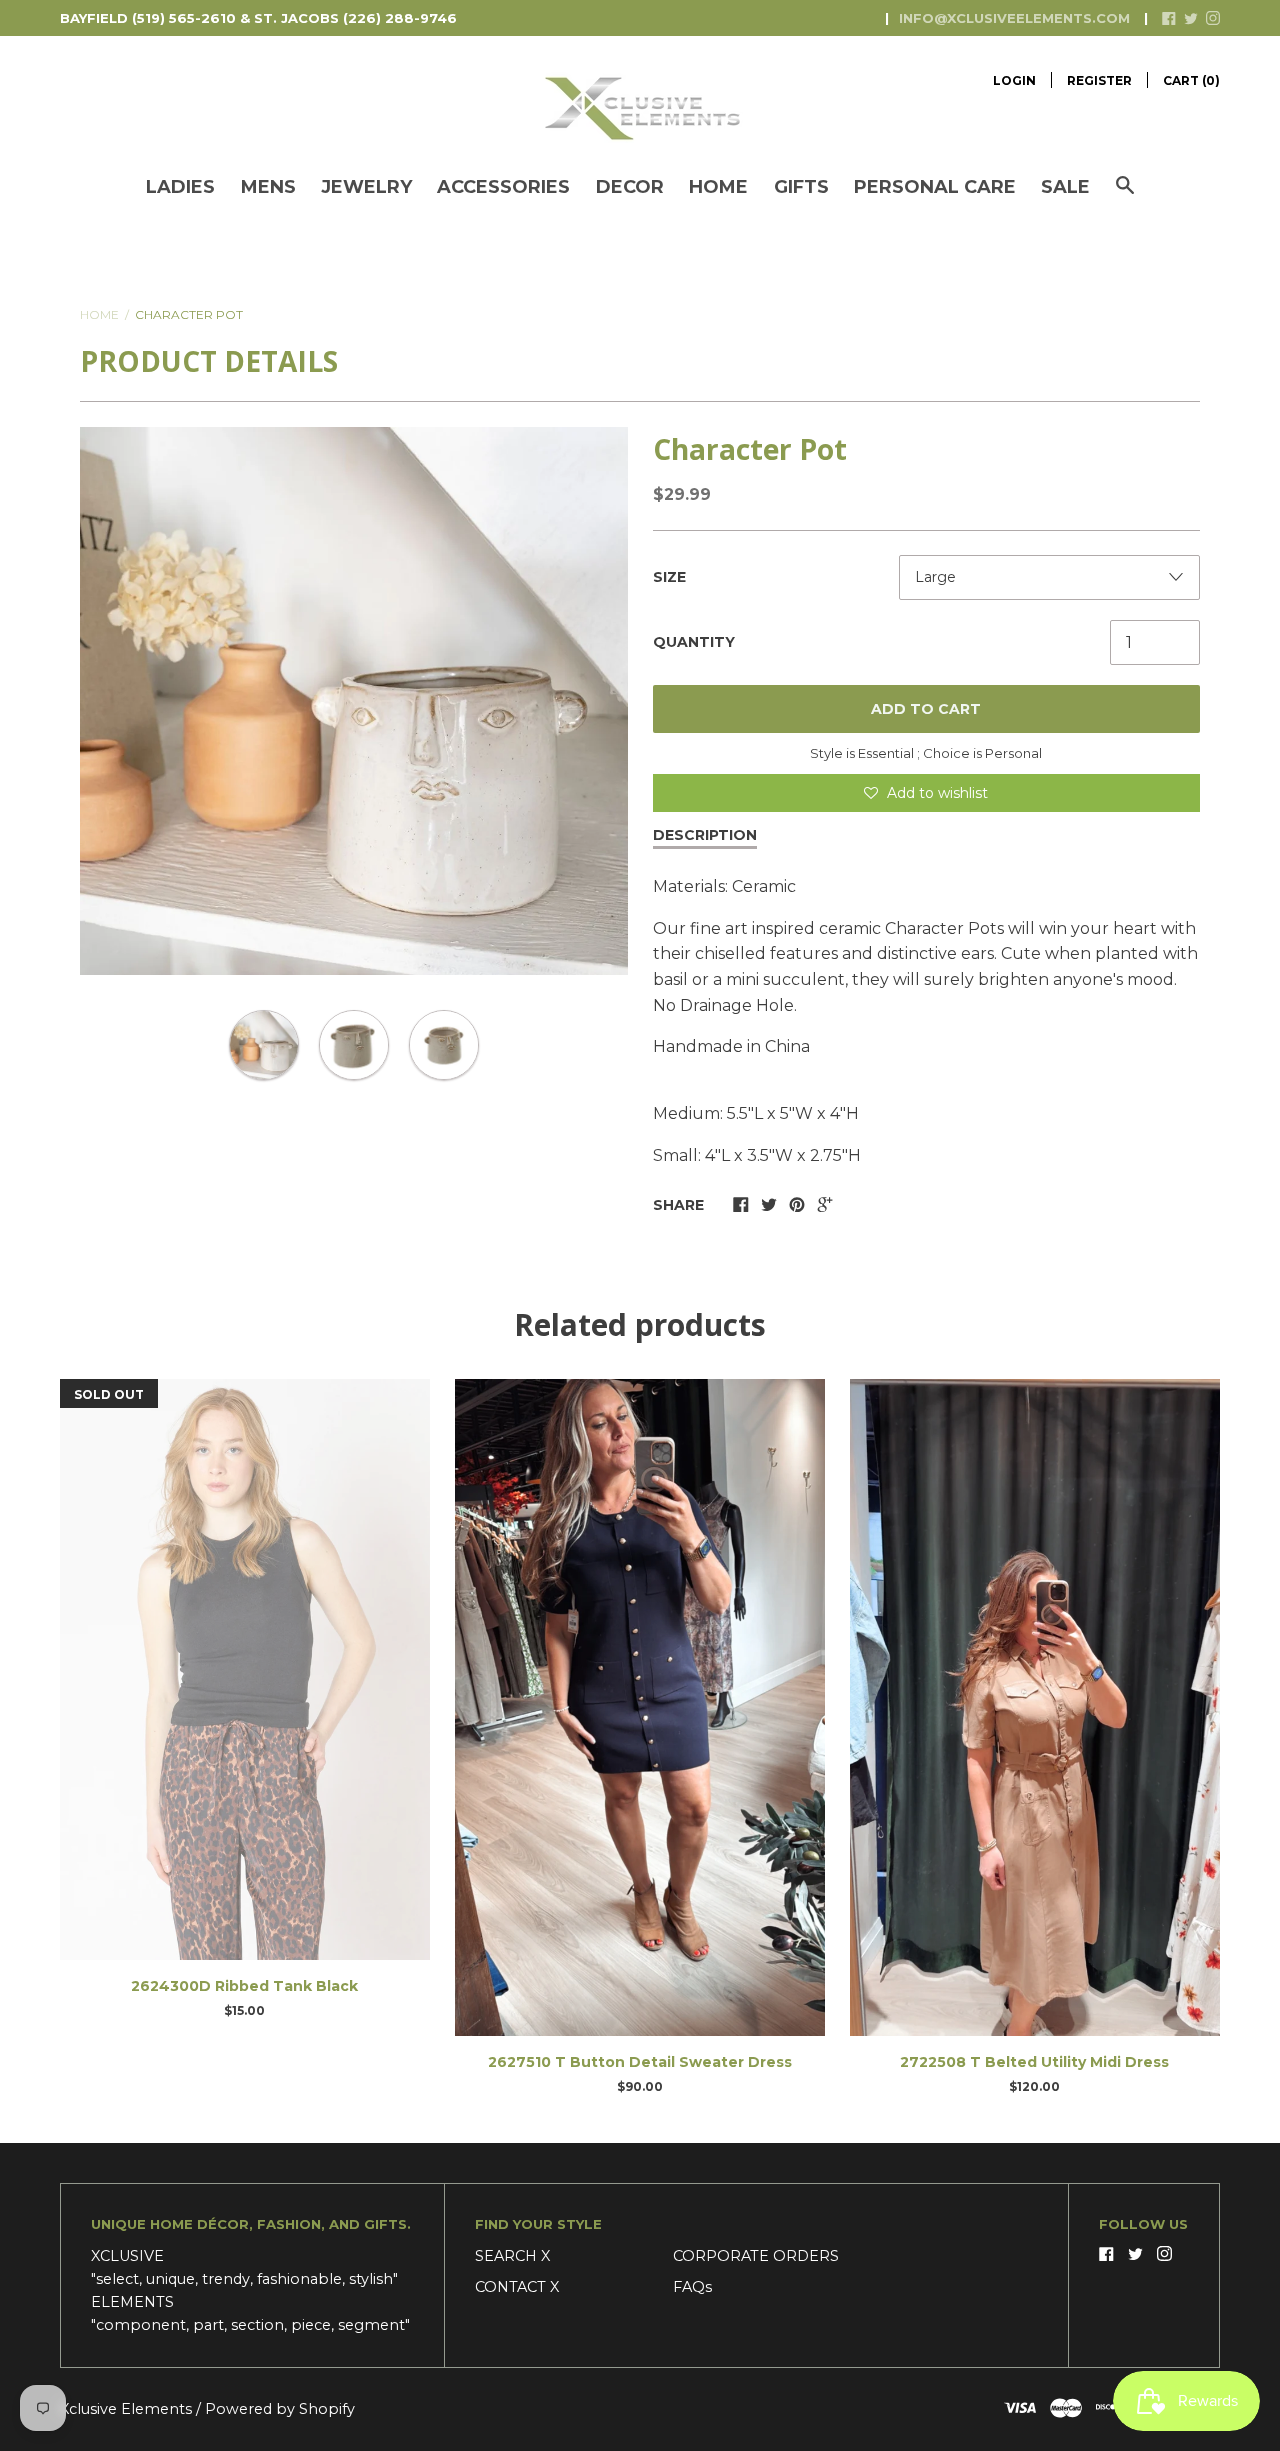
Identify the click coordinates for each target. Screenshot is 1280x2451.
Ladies (180, 187)
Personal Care (935, 187)
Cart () (1191, 80)
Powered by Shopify (280, 2409)
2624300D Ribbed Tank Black (244, 1986)
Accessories (503, 187)
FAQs (692, 2287)
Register (1099, 80)
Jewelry (366, 187)
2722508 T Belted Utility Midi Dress (1034, 2062)
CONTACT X (517, 2287)
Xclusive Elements (128, 2409)
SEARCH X (512, 2256)
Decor (630, 187)
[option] (354, 701)
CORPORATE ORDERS (756, 2256)
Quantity (694, 642)
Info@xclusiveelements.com (1014, 18)
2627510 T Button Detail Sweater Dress (640, 2062)
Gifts (801, 187)
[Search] (1125, 195)
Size (669, 577)
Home (718, 187)
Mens (268, 187)
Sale (1065, 187)
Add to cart (926, 709)
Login (1014, 80)
